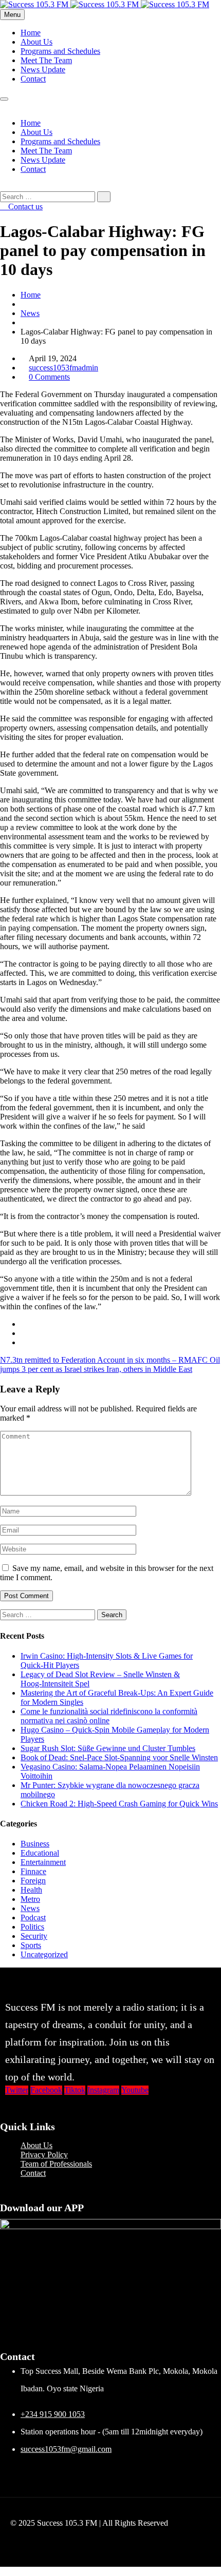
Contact (33, 79)
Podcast (33, 1918)
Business (35, 1844)
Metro (30, 1899)
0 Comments (49, 377)
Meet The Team (46, 60)
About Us (36, 42)
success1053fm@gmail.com (66, 2449)
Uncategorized (44, 1954)
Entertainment (43, 1862)
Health (31, 1890)
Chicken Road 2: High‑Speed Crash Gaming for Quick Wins (119, 1804)
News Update (43, 70)
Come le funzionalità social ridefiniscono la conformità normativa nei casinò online (109, 1716)
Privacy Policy (44, 2155)
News (30, 313)
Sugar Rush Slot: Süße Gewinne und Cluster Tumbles (108, 1748)
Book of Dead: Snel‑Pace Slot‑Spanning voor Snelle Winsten (119, 1757)
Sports (31, 1945)
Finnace (33, 1871)
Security (34, 1936)
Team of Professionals (56, 2164)
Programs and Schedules (60, 51)
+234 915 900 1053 (53, 2414)
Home (31, 33)
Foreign (33, 1881)
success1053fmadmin (63, 368)
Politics (32, 1927)
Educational (40, 1853)
